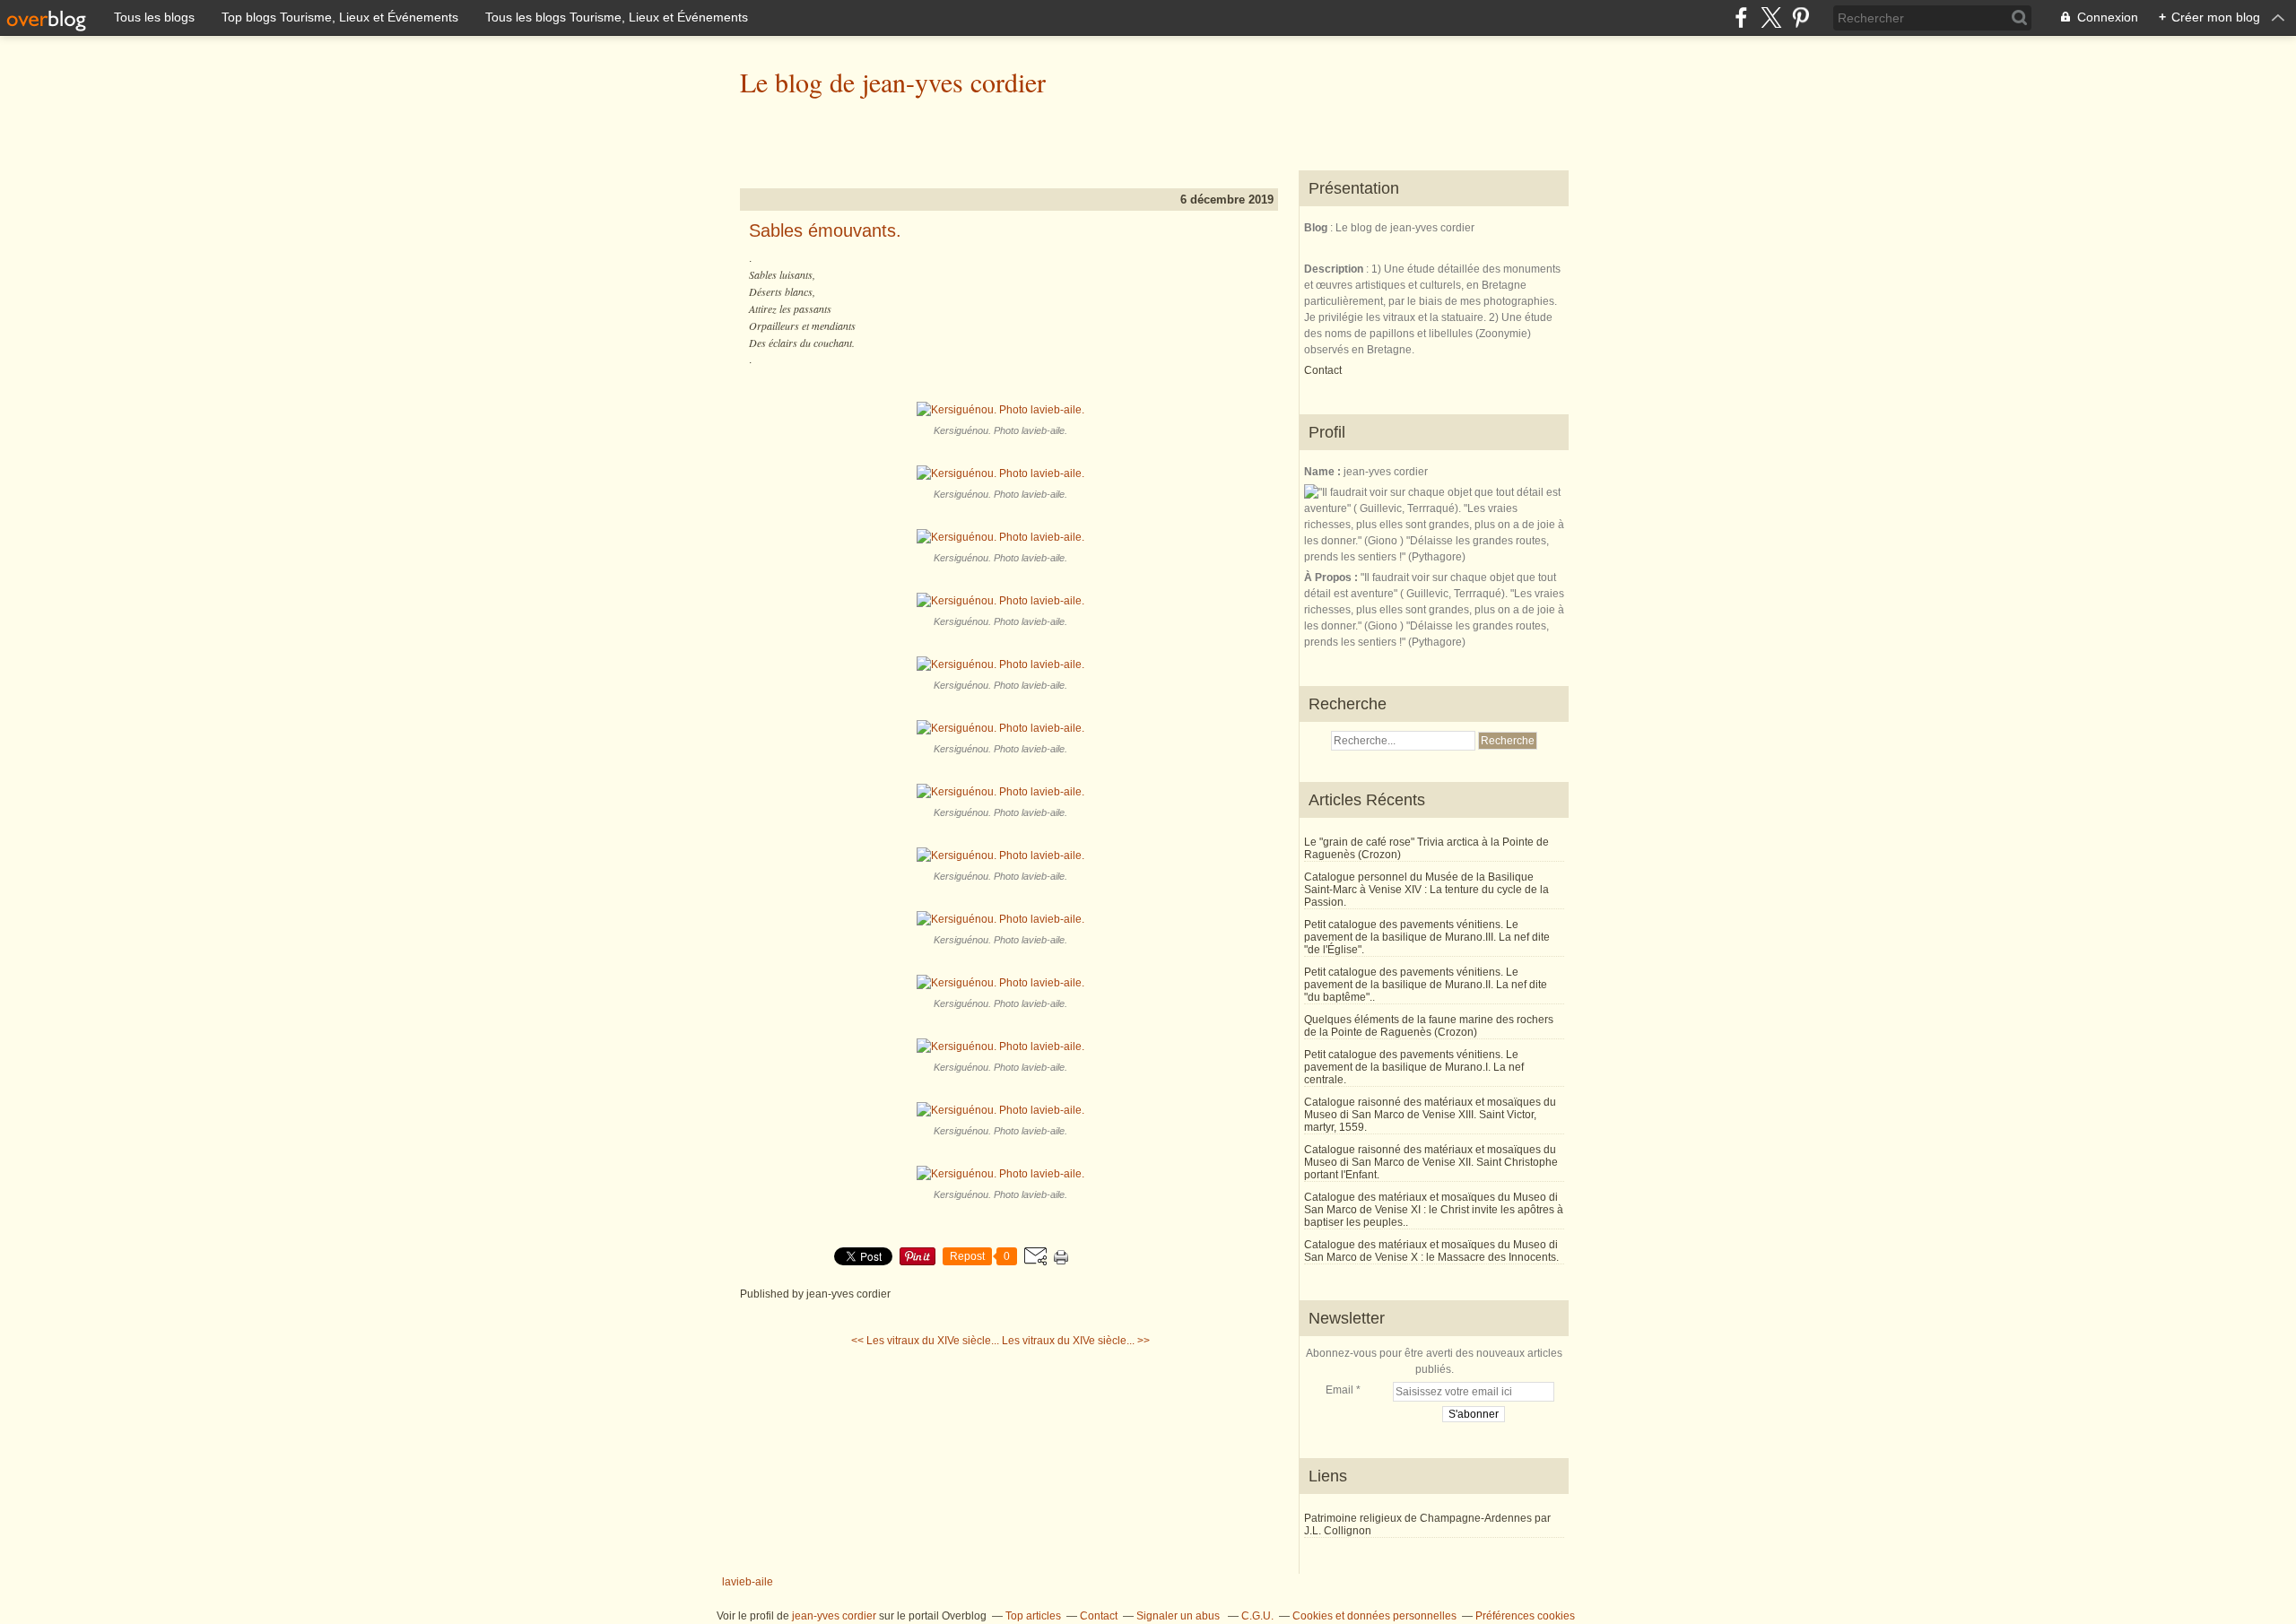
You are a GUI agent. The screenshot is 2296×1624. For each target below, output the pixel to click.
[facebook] (1741, 17)
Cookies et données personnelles (1374, 1616)
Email (1339, 1390)
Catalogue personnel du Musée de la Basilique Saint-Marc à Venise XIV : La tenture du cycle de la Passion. (1426, 890)
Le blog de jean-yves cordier (893, 82)
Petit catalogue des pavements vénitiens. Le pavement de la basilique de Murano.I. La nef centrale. (1414, 1067)
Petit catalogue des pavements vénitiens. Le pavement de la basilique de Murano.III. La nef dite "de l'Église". (1427, 937)
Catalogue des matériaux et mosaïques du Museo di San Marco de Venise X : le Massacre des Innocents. (1431, 1251)
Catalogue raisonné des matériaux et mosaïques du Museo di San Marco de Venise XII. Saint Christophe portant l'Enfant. (1431, 1162)
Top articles (1033, 1616)
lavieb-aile (748, 1582)
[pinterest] (1800, 17)
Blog (1316, 228)
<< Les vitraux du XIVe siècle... (925, 1341)
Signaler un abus (1179, 1616)
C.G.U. (1257, 1616)
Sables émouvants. (825, 230)
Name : (1324, 472)
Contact (1323, 370)
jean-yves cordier (834, 1616)
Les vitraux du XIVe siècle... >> (1076, 1341)
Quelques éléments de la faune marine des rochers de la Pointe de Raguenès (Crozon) (1429, 1026)
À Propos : (1332, 578)
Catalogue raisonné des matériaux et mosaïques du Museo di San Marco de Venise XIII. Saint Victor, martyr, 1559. (1430, 1115)
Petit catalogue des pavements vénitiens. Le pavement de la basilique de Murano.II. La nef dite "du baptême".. (1426, 985)
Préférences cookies (1525, 1616)
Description (1335, 269)
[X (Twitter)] (1771, 17)
